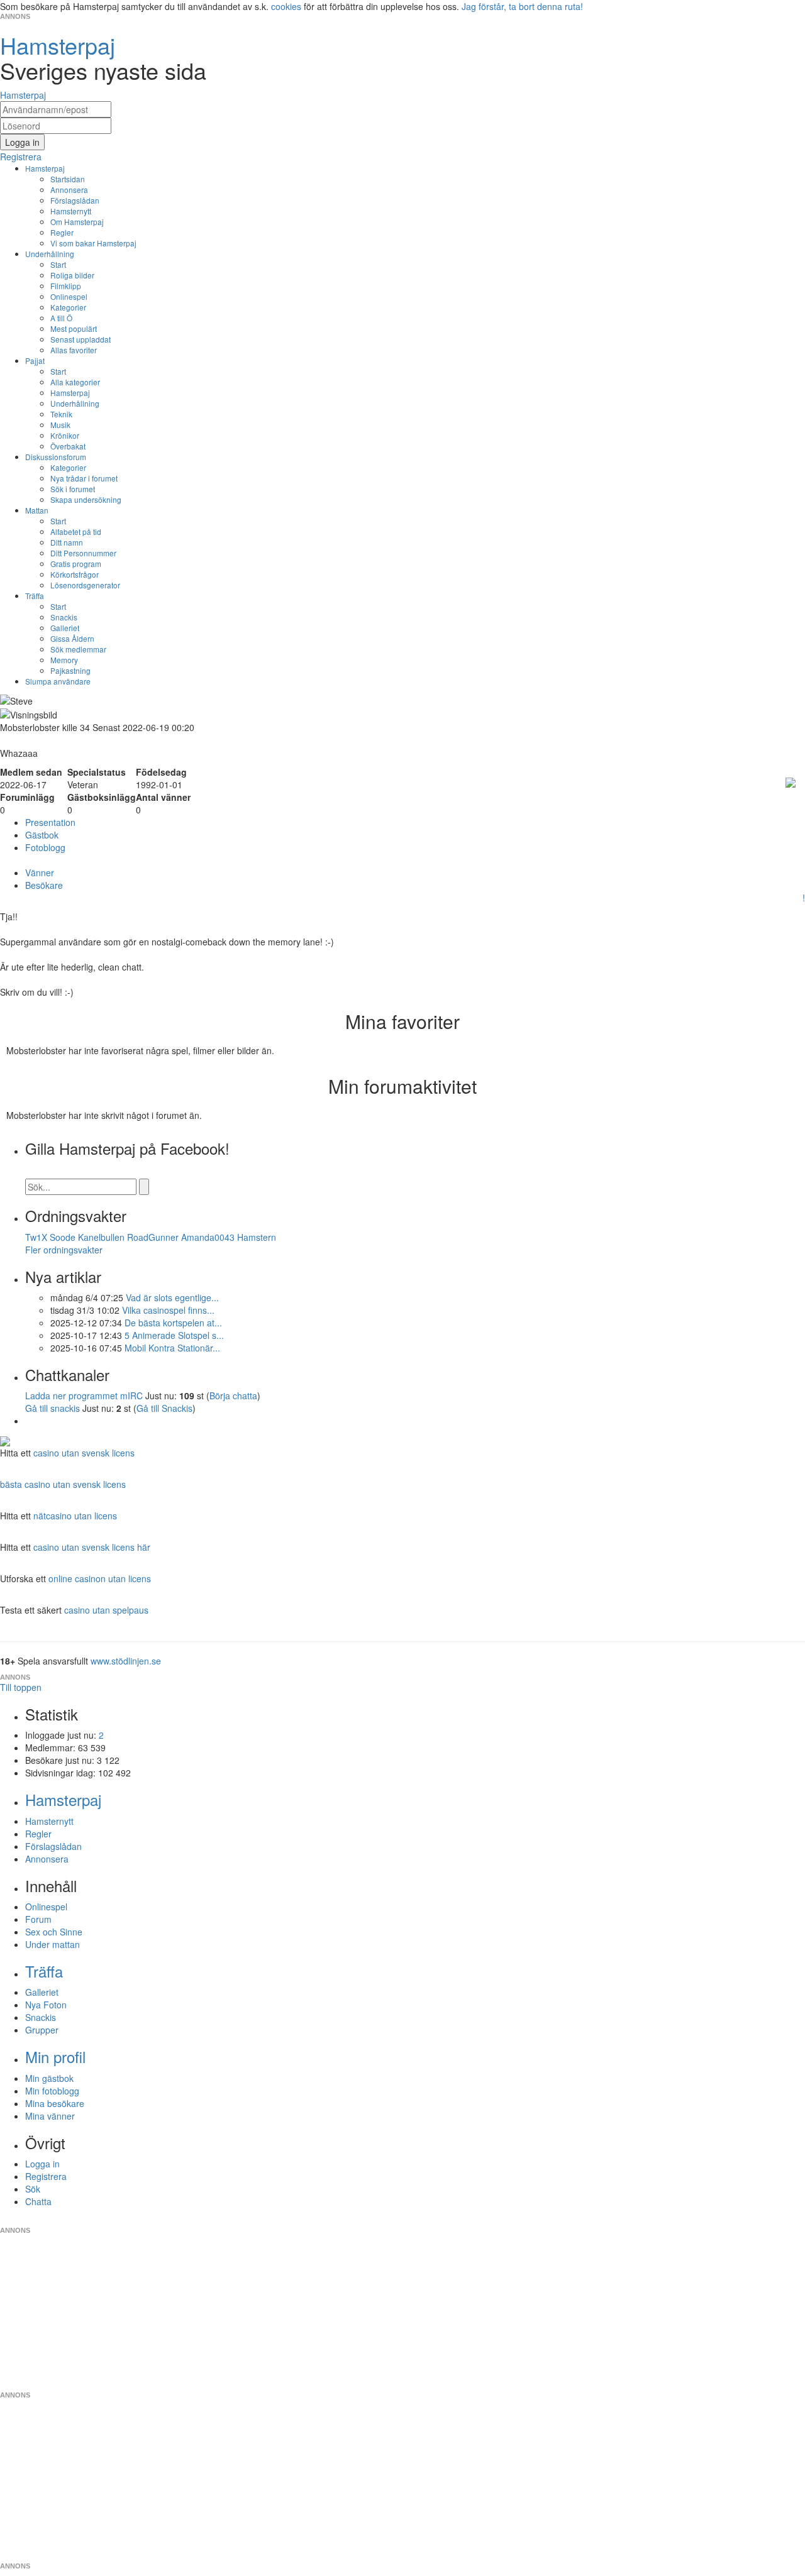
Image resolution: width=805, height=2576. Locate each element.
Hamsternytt (71, 211)
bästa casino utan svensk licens (63, 1484)
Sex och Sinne (54, 1932)
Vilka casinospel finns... (168, 1310)
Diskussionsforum (56, 457)
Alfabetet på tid (76, 531)
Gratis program (76, 564)
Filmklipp (66, 286)
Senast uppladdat (80, 339)
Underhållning (50, 254)
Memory (64, 660)
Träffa (35, 596)
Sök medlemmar (78, 649)
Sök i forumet (73, 489)
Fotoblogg (45, 847)
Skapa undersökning (86, 499)
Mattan (37, 510)
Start (58, 264)
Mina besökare (55, 2103)
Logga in (42, 2164)
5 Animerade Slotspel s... (174, 1335)
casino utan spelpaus (106, 1610)
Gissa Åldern (72, 638)
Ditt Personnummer (83, 553)
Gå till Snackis (164, 1408)
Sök (33, 2189)
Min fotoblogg (52, 2091)
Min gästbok (49, 2078)
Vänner (40, 872)
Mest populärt (74, 328)
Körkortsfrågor (75, 574)
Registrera (46, 2176)
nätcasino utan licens (75, 1516)
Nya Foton (46, 2005)
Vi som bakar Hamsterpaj (93, 243)
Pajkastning (70, 670)
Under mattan (53, 1944)
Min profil (55, 2056)
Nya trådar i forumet (84, 478)
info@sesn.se (516, 2220)
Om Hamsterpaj (77, 222)
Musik (60, 425)
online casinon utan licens (100, 1578)
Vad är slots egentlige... (172, 1297)
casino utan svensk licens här (92, 1547)
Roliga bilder (72, 275)
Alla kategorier (75, 382)
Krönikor (65, 435)
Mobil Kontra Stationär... (172, 1348)
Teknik (61, 414)
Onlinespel (69, 296)
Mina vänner (50, 2116)
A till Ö (61, 318)
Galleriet (65, 628)
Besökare (44, 885)
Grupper (42, 2030)
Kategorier (68, 307)
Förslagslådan (75, 200)
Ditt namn (67, 542)
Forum (38, 1919)
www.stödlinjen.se (126, 1661)
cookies (286, 6)
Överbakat (68, 446)
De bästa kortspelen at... (173, 1323)
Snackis (64, 617)
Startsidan (68, 179)
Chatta (38, 2201)
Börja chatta (233, 1395)
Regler (62, 232)
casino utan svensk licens (84, 1453)
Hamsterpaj (45, 168)
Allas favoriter (74, 350)
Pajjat (35, 361)
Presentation (50, 822)
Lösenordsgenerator (85, 585)
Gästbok (42, 835)
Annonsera (69, 190)
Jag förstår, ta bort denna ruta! (522, 6)
